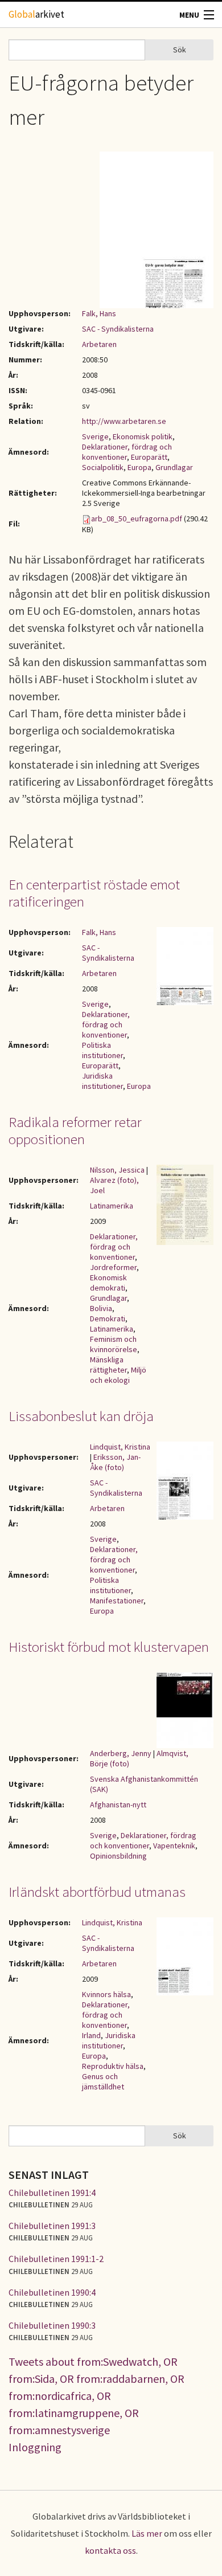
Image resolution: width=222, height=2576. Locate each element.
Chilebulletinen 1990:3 (52, 2325)
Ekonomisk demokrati (108, 1283)
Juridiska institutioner (102, 1081)
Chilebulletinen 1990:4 (52, 2292)
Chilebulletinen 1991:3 (52, 2226)
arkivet (36, 14)
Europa (139, 467)
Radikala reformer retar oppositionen (75, 1130)
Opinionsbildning (118, 1856)
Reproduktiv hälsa (113, 2066)
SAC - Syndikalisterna (118, 329)
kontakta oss (110, 2550)
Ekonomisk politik (143, 436)
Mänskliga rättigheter (108, 1365)
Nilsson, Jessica (117, 1170)
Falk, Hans (99, 313)
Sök (180, 50)
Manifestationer (117, 1601)
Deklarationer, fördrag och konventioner (106, 1024)
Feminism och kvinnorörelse (114, 1344)
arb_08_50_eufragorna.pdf (137, 519)
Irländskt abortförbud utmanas (97, 1892)
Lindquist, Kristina (120, 1447)
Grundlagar (174, 467)
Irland (91, 2035)
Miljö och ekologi (118, 1375)
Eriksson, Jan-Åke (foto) (115, 1462)
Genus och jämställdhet (103, 2081)
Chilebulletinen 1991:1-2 (56, 2259)
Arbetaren (99, 344)
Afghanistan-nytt (118, 1805)
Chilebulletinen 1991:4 (52, 2193)
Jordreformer (113, 1267)
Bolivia (101, 1308)
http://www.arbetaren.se (124, 421)
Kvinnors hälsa (106, 1994)
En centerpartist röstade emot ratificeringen (94, 893)
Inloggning (35, 2447)
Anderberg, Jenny (121, 1753)
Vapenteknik (174, 1846)
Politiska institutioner (102, 1050)
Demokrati (108, 1318)
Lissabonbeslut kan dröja (81, 1416)
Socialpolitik (103, 467)
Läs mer (147, 2533)
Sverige (95, 436)
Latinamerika (112, 1206)
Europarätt (149, 457)
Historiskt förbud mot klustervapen (109, 1647)
